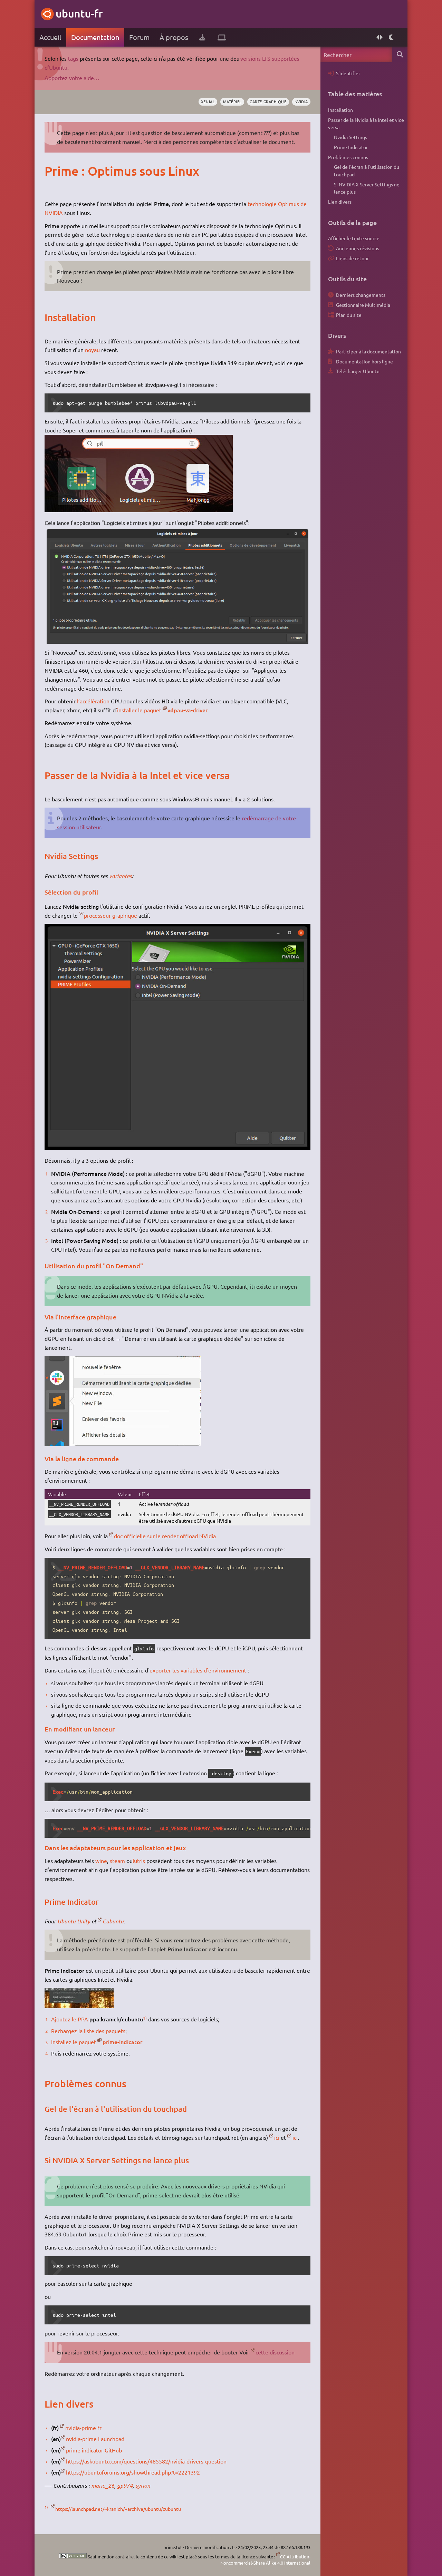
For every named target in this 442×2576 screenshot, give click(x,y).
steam (117, 1861)
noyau (92, 350)
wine (101, 1861)
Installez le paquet (74, 2042)
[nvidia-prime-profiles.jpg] (177, 1148)
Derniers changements (361, 295)
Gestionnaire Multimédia (363, 305)
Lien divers (340, 202)
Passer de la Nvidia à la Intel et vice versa (366, 124)
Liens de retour (352, 258)
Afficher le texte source (354, 238)
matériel (232, 101)
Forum (139, 37)
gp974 (125, 2485)
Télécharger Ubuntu (358, 371)
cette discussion (275, 2352)
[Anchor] (52, 171)
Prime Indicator (351, 147)
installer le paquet (139, 710)
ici (277, 2137)
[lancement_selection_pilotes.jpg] (139, 510)
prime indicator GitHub (94, 2450)
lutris (139, 1861)
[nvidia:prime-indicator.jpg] (79, 2006)
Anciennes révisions (358, 248)
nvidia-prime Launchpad (95, 2439)
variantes (121, 876)
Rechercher (400, 54)
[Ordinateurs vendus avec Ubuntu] (222, 37)
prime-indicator (122, 2042)
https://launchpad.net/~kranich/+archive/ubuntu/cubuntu (118, 2509)
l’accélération (93, 701)
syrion (143, 2485)
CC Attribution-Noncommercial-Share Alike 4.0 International (265, 2560)
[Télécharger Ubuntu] (202, 37)
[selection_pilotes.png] (177, 643)
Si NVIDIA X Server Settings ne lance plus (367, 188)
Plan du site (349, 315)
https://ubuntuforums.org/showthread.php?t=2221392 (133, 2472)
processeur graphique (110, 915)
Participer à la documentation (368, 351)
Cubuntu (113, 1921)
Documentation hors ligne (364, 361)
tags (73, 58)
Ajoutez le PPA (70, 2019)
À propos (174, 37)
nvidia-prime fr (83, 2428)
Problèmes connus (348, 157)
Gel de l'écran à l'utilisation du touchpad (367, 170)
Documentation (95, 37)
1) (145, 2018)
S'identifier (348, 73)
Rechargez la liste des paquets (88, 2031)
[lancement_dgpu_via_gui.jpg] (123, 1444)
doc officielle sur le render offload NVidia (165, 1536)
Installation (340, 110)
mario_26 (103, 2485)
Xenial (208, 101)
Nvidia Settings (350, 137)
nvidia (301, 101)
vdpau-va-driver (188, 710)
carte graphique (268, 101)
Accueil (50, 37)
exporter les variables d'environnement (198, 1670)
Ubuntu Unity (74, 1921)
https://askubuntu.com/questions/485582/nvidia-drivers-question (146, 2461)
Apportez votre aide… (72, 78)
